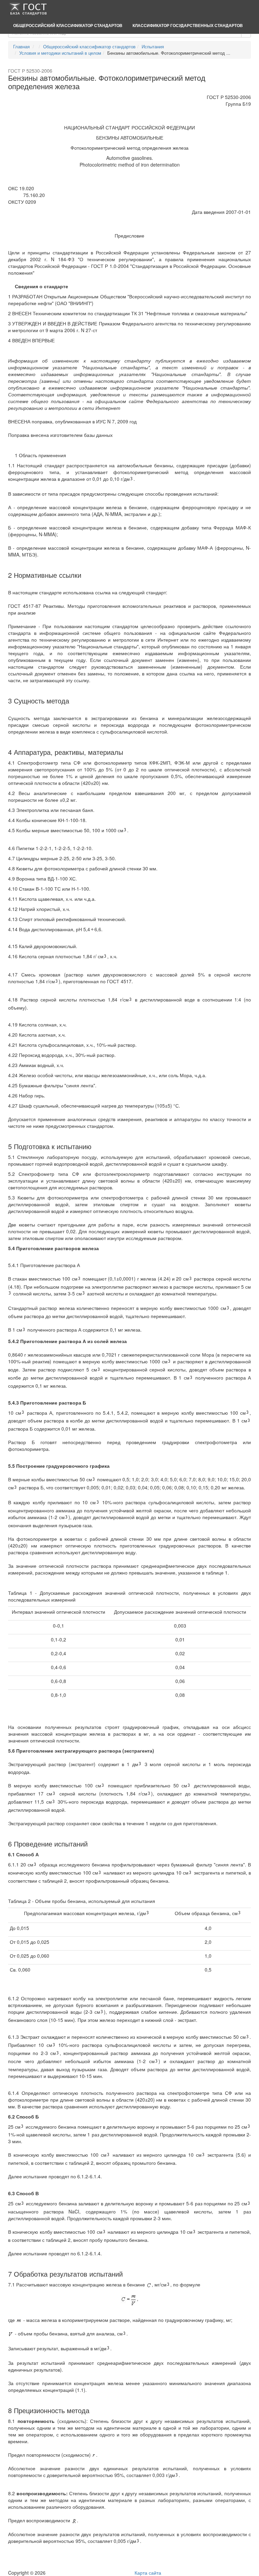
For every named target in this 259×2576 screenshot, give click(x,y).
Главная (21, 46)
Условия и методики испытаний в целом (60, 53)
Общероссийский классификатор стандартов (68, 25)
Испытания (153, 46)
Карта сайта (148, 2573)
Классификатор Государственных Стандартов (188, 25)
